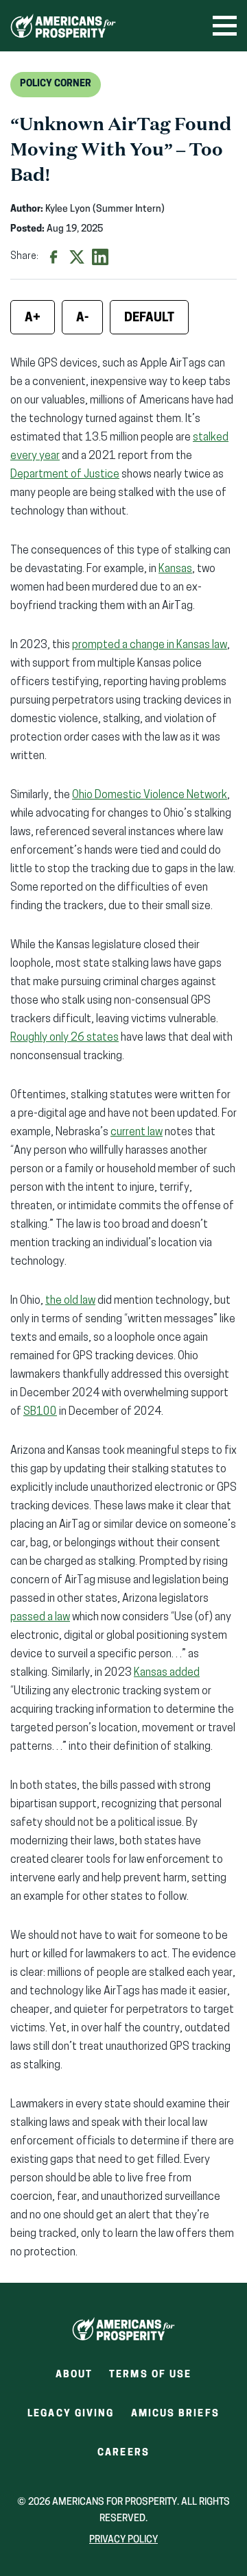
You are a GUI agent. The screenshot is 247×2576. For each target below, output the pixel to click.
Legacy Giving (71, 2414)
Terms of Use (150, 2375)
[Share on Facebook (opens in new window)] (54, 257)
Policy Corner (56, 84)
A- (82, 319)
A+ (33, 319)
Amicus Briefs (175, 2418)
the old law (70, 1301)
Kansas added (167, 1673)
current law (137, 1132)
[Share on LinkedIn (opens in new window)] (100, 257)
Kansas (175, 569)
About (74, 2375)
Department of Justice (65, 475)
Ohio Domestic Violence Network (150, 795)
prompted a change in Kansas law (150, 645)
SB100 (40, 1412)
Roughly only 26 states (64, 1038)
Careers (123, 2457)
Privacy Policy (123, 2540)
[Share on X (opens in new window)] (77, 257)
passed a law (40, 1618)
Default (149, 319)
